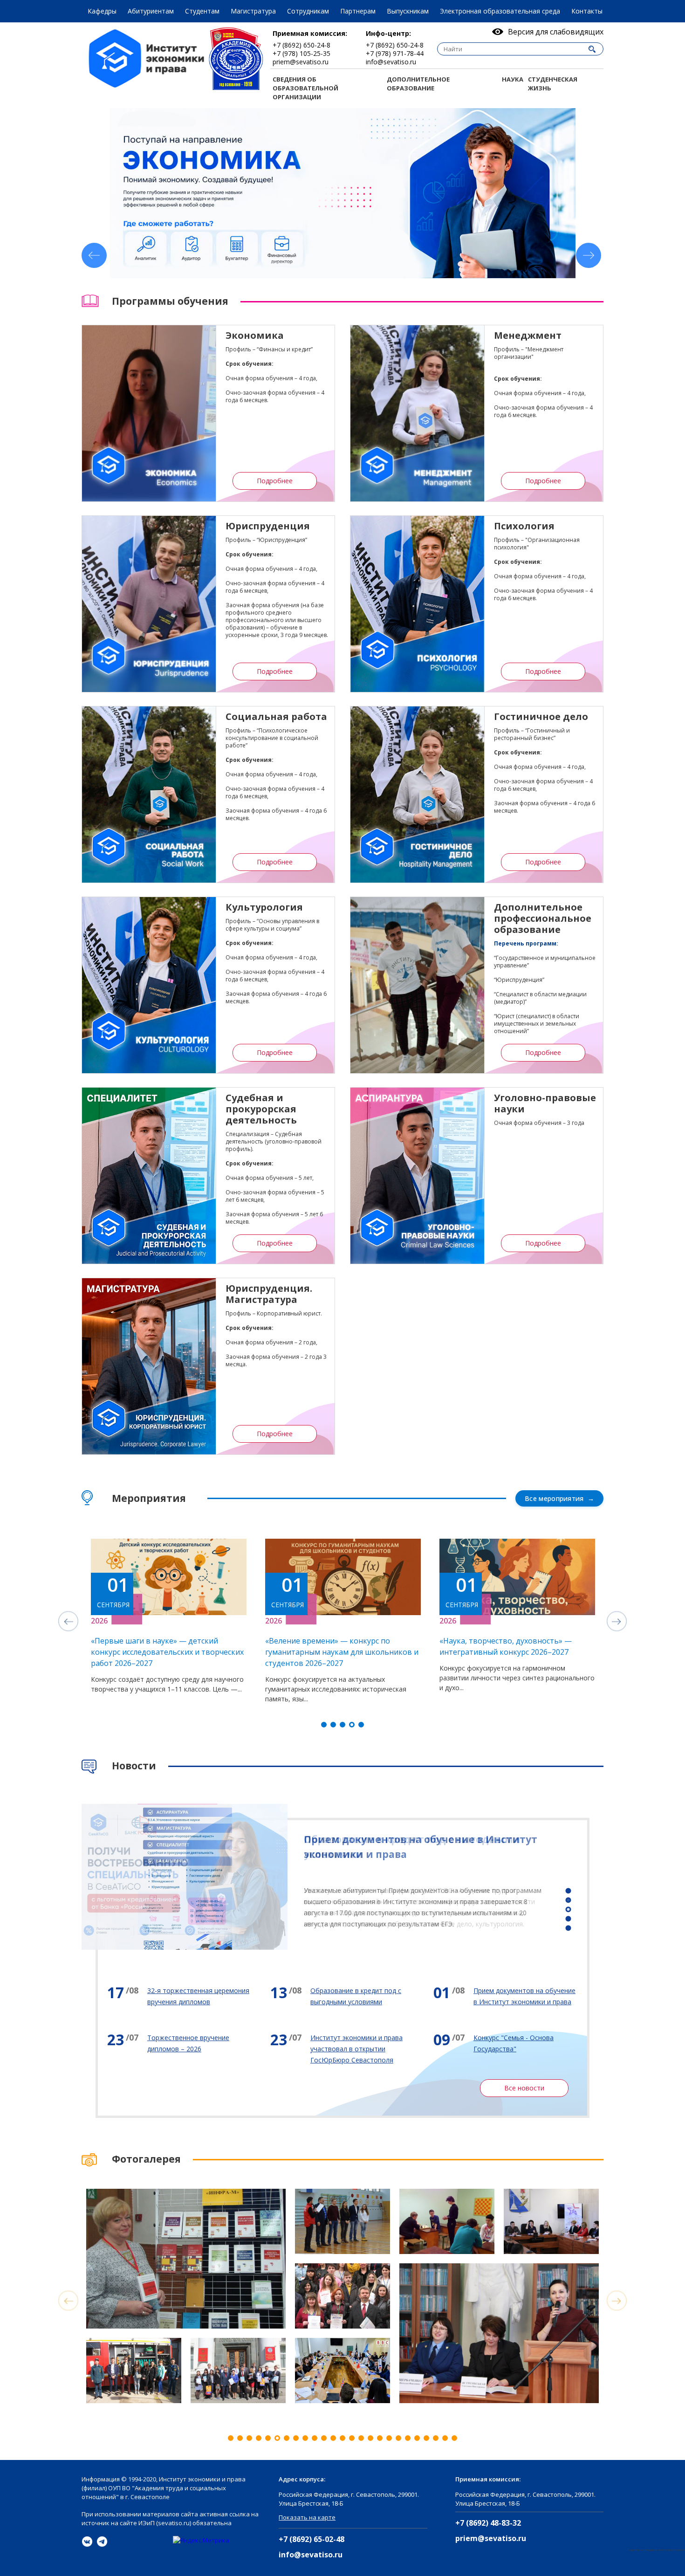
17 (380, 2438)
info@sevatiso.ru (311, 2555)
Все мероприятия (554, 1498)
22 (426, 2438)
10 (315, 2438)
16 (370, 2438)
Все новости (524, 2088)
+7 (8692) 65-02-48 (312, 2539)
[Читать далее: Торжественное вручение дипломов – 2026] (179, 2043)
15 (361, 2438)
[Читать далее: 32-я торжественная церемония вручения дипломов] (179, 1996)
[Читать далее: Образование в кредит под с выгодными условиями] (342, 1996)
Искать (592, 49)
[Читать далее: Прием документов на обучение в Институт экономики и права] (506, 1996)
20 (408, 2438)
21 (417, 2438)
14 (352, 2438)
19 (398, 2438)
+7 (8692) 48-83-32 (488, 2523)
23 (436, 2438)
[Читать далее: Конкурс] (506, 2043)
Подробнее (275, 481)
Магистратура (253, 11)
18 (389, 2438)
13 (342, 2438)
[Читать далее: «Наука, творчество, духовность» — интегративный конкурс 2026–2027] (216, 1616)
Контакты (587, 11)
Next (589, 255)
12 (333, 2438)
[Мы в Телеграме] (102, 2542)
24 (445, 2438)
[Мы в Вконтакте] (87, 2542)
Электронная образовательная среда (500, 11)
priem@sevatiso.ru (491, 2538)
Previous (94, 255)
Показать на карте (307, 2517)
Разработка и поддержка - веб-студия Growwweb (656, 2550)
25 (454, 2438)
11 (324, 2438)
